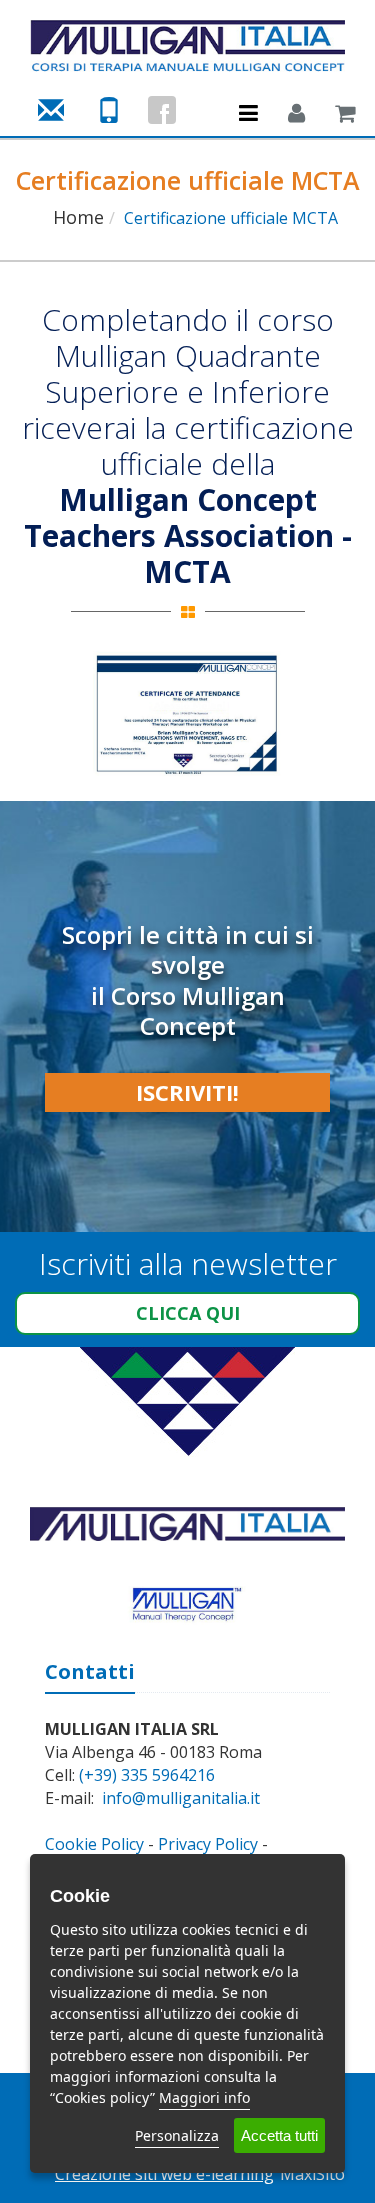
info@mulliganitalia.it (181, 1798)
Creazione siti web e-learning (164, 2174)
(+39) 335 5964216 (147, 1775)
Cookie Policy (94, 1844)
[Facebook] (162, 110)
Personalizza (177, 2135)
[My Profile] (296, 115)
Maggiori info (204, 2097)
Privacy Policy (208, 1844)
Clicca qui (188, 1313)
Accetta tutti (279, 2135)
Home (78, 217)
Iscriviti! (187, 1092)
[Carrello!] (345, 115)
